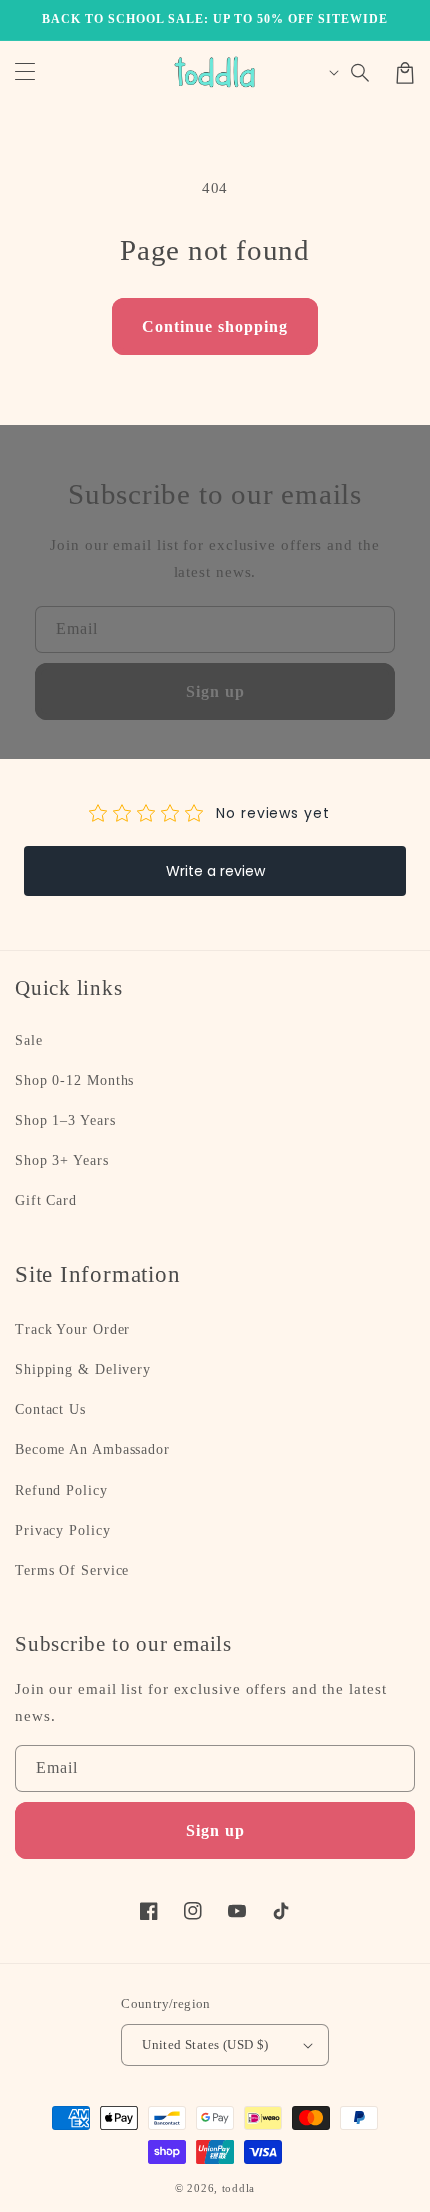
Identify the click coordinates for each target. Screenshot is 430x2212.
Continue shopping (215, 326)
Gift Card (46, 1200)
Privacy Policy (63, 1530)
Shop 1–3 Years (65, 1120)
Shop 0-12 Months (74, 1080)
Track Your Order (72, 1329)
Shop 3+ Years (62, 1160)
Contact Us (50, 1409)
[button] (361, 73)
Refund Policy (61, 1490)
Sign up (215, 691)
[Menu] (25, 73)
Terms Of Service (72, 1570)
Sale (29, 1040)
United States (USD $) (205, 2044)
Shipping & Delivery (83, 1369)
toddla (238, 2188)
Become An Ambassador (92, 1449)
